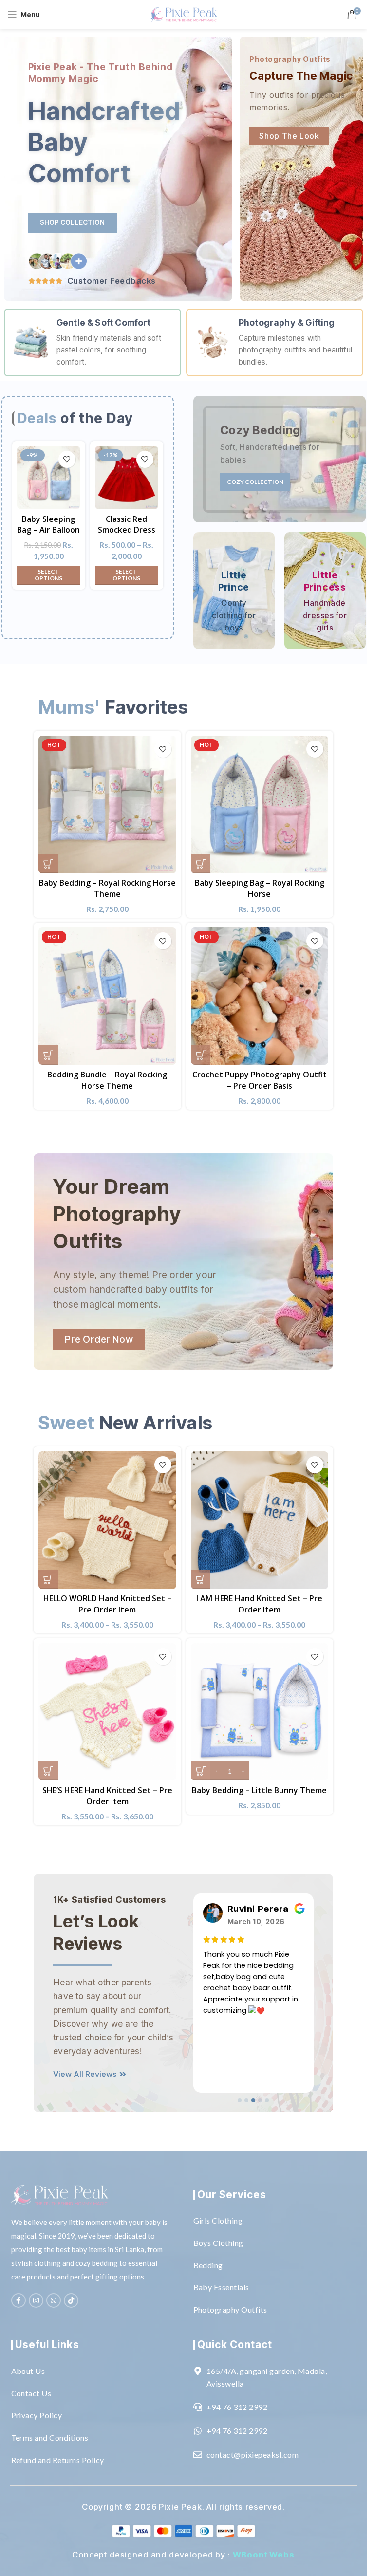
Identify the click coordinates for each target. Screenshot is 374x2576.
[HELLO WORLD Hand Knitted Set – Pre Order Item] (107, 1520)
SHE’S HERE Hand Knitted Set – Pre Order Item (107, 1796)
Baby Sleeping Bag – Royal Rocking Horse (260, 888)
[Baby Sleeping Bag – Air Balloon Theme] (49, 478)
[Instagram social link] (36, 2300)
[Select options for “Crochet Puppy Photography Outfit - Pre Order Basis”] (201, 1055)
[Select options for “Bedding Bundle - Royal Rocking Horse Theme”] (48, 1055)
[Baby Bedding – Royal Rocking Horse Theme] (107, 804)
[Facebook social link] (19, 2300)
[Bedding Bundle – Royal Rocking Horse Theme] (107, 996)
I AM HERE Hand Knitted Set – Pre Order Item (259, 1604)
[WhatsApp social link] (54, 2300)
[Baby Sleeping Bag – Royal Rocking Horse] (260, 804)
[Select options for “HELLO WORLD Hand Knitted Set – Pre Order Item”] (48, 1579)
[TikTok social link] (71, 2300)
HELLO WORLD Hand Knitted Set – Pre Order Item (107, 1604)
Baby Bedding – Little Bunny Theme (259, 1790)
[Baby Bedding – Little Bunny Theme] (260, 1712)
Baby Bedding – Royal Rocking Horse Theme (107, 888)
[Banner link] (280, 459)
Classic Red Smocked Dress (127, 524)
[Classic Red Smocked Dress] (127, 478)
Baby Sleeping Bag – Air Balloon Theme (48, 530)
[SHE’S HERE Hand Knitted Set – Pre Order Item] (107, 1712)
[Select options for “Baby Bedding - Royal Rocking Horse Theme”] (48, 864)
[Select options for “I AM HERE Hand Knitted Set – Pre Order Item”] (201, 1579)
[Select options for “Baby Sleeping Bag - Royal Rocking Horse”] (201, 864)
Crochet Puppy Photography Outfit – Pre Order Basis (260, 1080)
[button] (240, 2100)
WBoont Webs (264, 2555)
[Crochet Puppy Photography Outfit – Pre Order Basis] (260, 996)
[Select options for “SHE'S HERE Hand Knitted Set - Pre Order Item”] (48, 1771)
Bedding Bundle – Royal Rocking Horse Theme (107, 1080)
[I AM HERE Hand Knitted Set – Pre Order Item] (260, 1520)
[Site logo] (184, 13)
